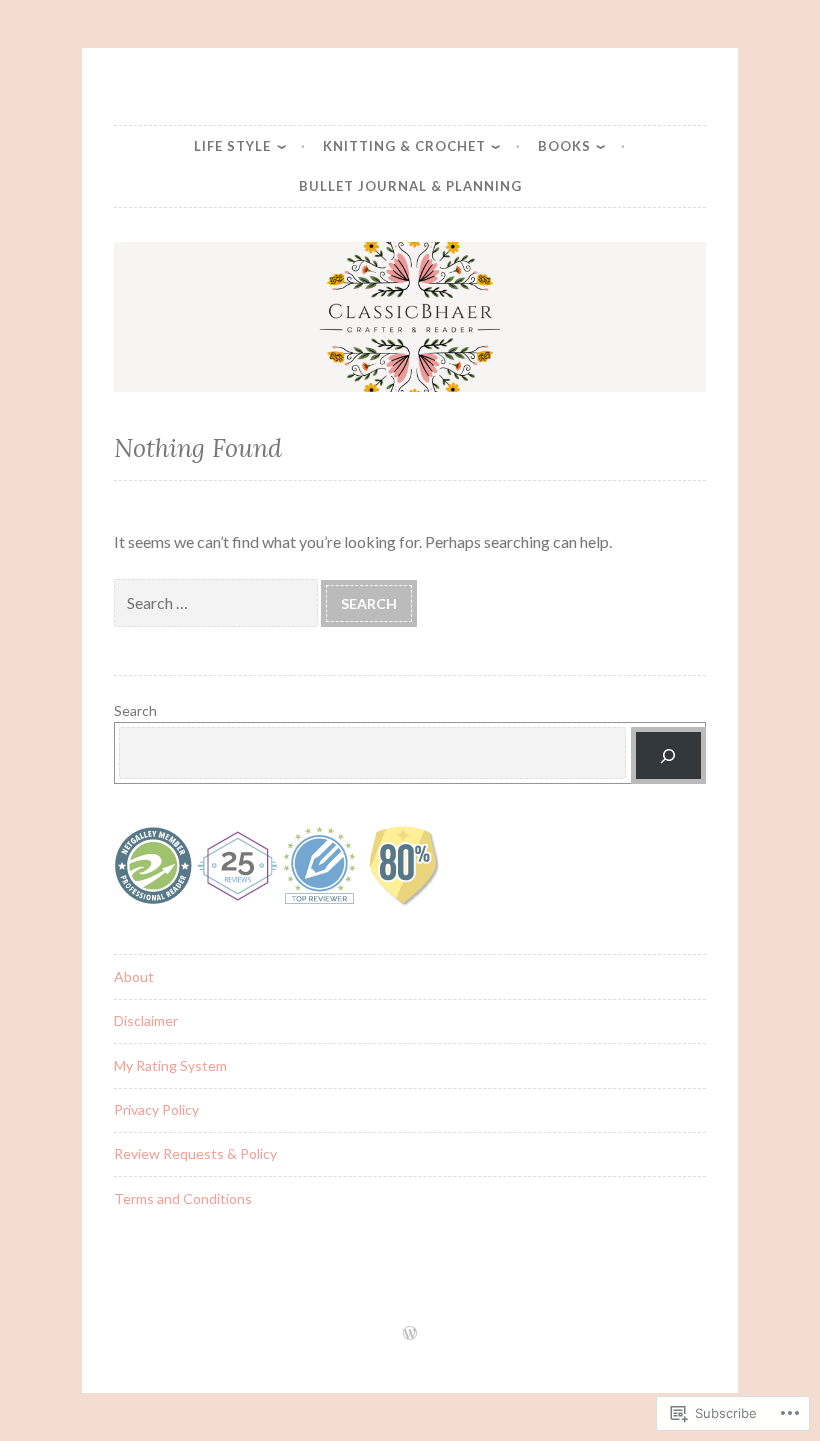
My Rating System (170, 1065)
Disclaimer (146, 1020)
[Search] (668, 755)
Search (135, 710)
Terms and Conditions (183, 1198)
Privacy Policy (156, 1109)
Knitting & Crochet (404, 146)
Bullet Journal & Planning (410, 186)
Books (564, 146)
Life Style (232, 146)
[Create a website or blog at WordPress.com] (410, 1334)
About (134, 976)
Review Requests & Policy (195, 1153)
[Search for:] (217, 602)
